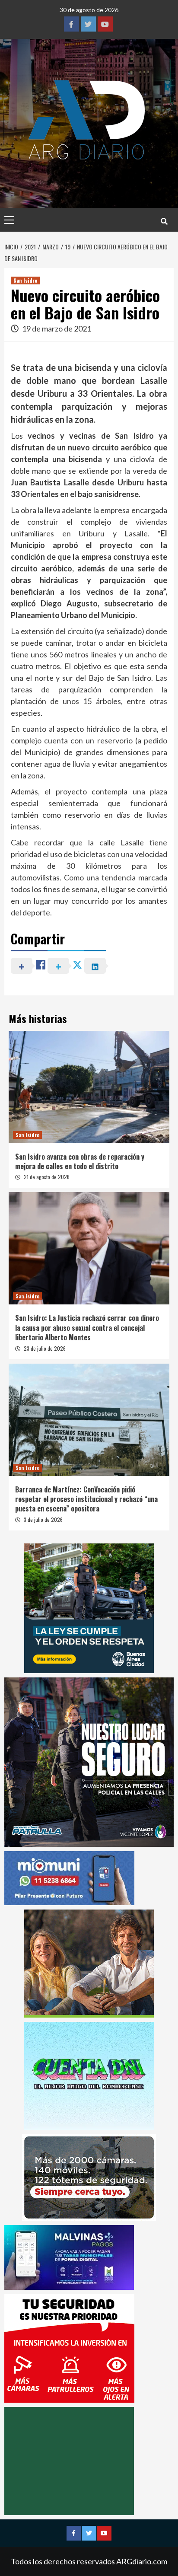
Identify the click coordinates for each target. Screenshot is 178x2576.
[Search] (164, 221)
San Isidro (25, 280)
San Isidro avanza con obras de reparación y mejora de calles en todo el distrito (80, 1161)
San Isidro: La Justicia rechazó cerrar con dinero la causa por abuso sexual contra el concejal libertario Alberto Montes (87, 1328)
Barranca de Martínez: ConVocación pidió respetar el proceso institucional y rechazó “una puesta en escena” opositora (86, 1499)
